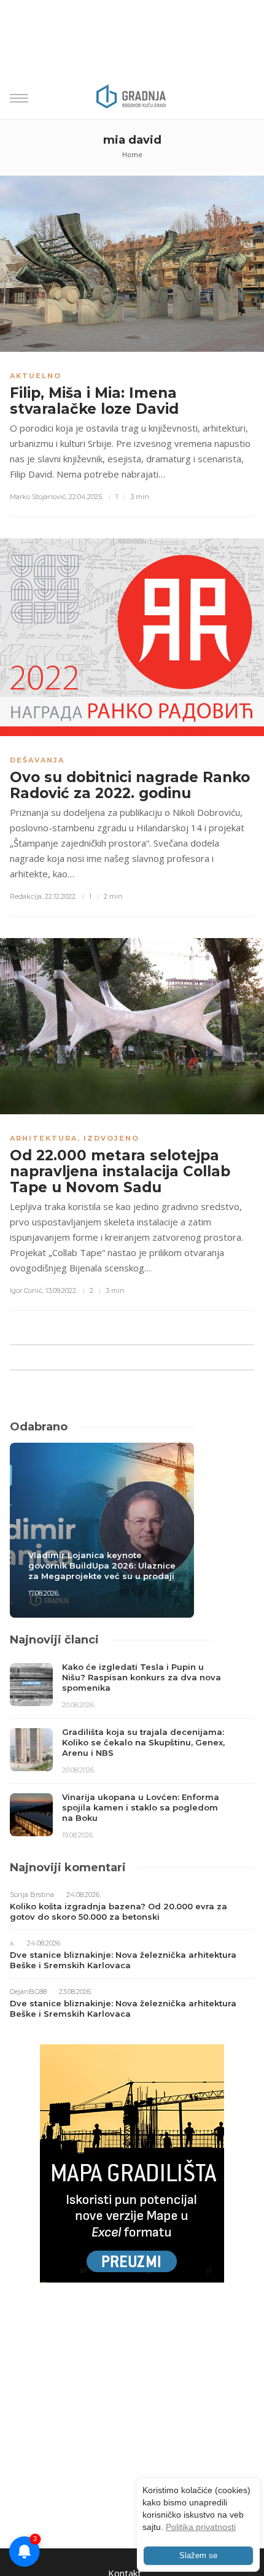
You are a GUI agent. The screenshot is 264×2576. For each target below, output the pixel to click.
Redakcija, (26, 896)
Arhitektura (44, 1138)
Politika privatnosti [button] (201, 2527)
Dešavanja (37, 760)
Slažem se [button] (198, 2556)
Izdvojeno (111, 1138)
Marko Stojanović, (38, 497)
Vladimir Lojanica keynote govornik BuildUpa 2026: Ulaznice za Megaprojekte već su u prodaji (102, 1565)
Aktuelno (36, 376)
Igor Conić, (27, 1290)
